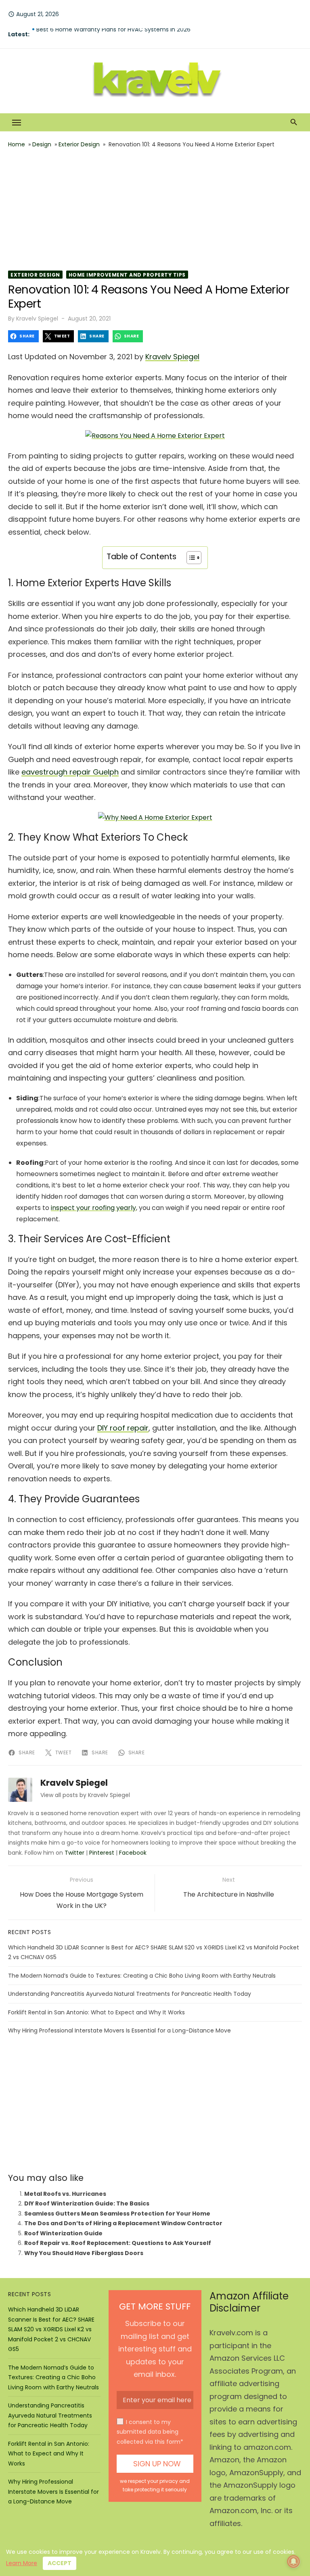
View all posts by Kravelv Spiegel (85, 1795)
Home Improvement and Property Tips (127, 275)
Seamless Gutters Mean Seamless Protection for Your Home (117, 2214)
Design (42, 144)
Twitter (74, 1853)
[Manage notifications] (293, 2561)
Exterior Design (79, 144)
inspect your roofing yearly (93, 1208)
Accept (60, 2563)
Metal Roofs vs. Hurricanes (65, 2194)
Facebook (133, 1853)
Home (17, 144)
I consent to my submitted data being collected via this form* (150, 2432)
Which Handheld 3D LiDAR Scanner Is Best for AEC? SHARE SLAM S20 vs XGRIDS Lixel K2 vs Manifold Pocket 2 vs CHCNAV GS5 (51, 2329)
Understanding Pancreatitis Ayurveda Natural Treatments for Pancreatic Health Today (130, 1994)
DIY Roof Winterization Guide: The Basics (87, 2203)
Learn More (22, 2563)
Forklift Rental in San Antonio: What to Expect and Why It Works (96, 2012)
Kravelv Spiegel (37, 319)
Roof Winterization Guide (63, 2233)
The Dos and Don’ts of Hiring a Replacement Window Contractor (123, 2223)
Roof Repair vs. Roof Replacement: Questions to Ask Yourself (118, 2243)
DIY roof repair (123, 1428)
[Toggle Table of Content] (190, 558)
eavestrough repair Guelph (70, 772)
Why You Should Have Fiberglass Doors (84, 2253)
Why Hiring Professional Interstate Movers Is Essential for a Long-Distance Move (119, 2030)
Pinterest (102, 1853)
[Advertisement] (155, 210)
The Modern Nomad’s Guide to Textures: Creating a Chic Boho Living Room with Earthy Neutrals (142, 1976)
